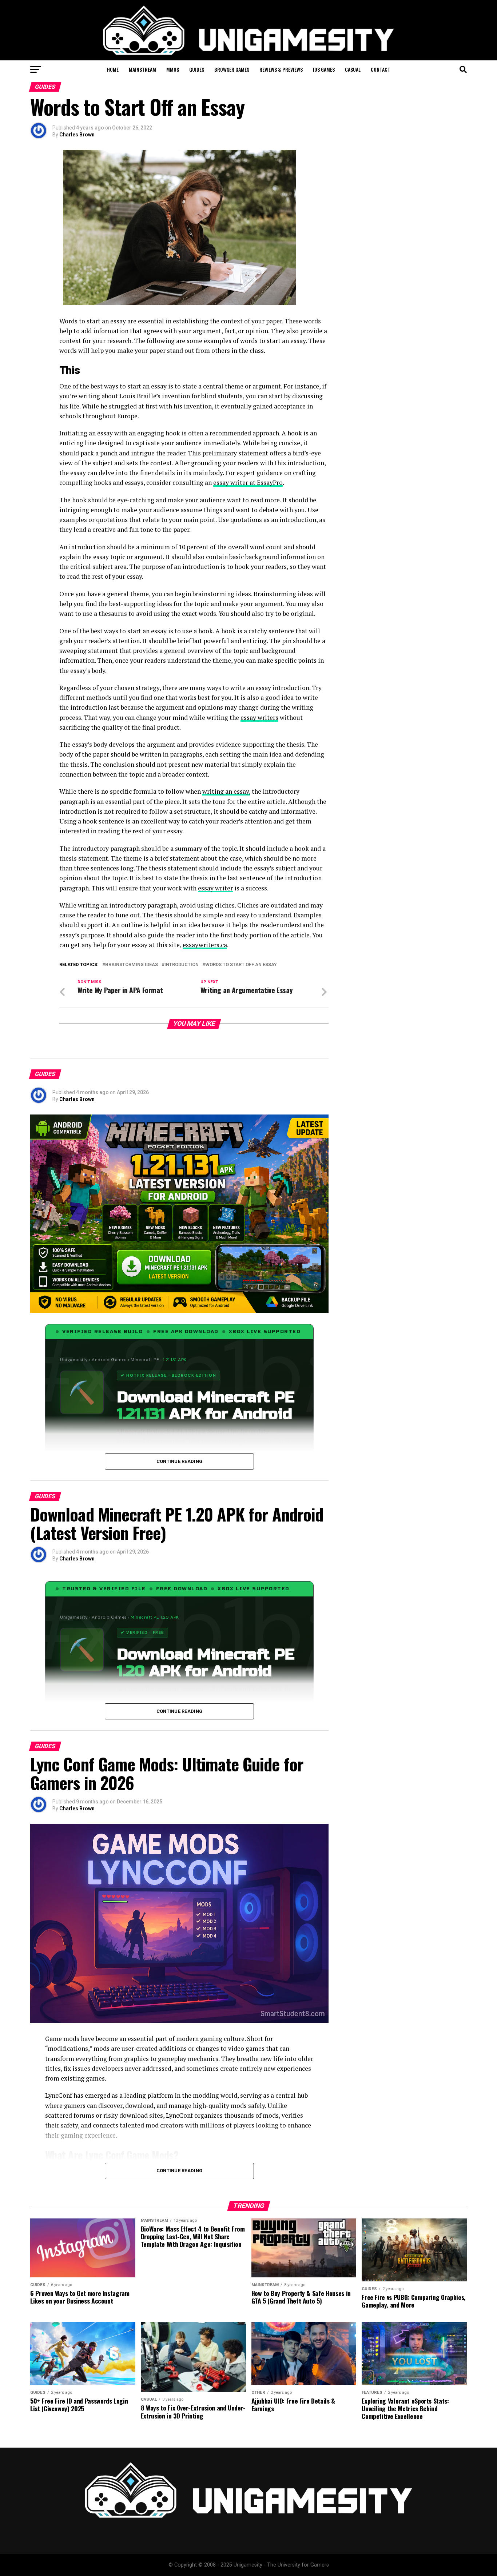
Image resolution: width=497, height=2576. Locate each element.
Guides (197, 69)
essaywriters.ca (205, 945)
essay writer (215, 888)
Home (113, 69)
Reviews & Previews (281, 69)
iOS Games (324, 69)
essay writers (259, 717)
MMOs (173, 69)
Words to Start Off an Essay (241, 965)
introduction (182, 965)
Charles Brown (77, 135)
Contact (381, 69)
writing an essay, (226, 791)
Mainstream (142, 69)
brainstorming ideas (132, 965)
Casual (353, 69)
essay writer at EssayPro (248, 482)
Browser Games (232, 69)
